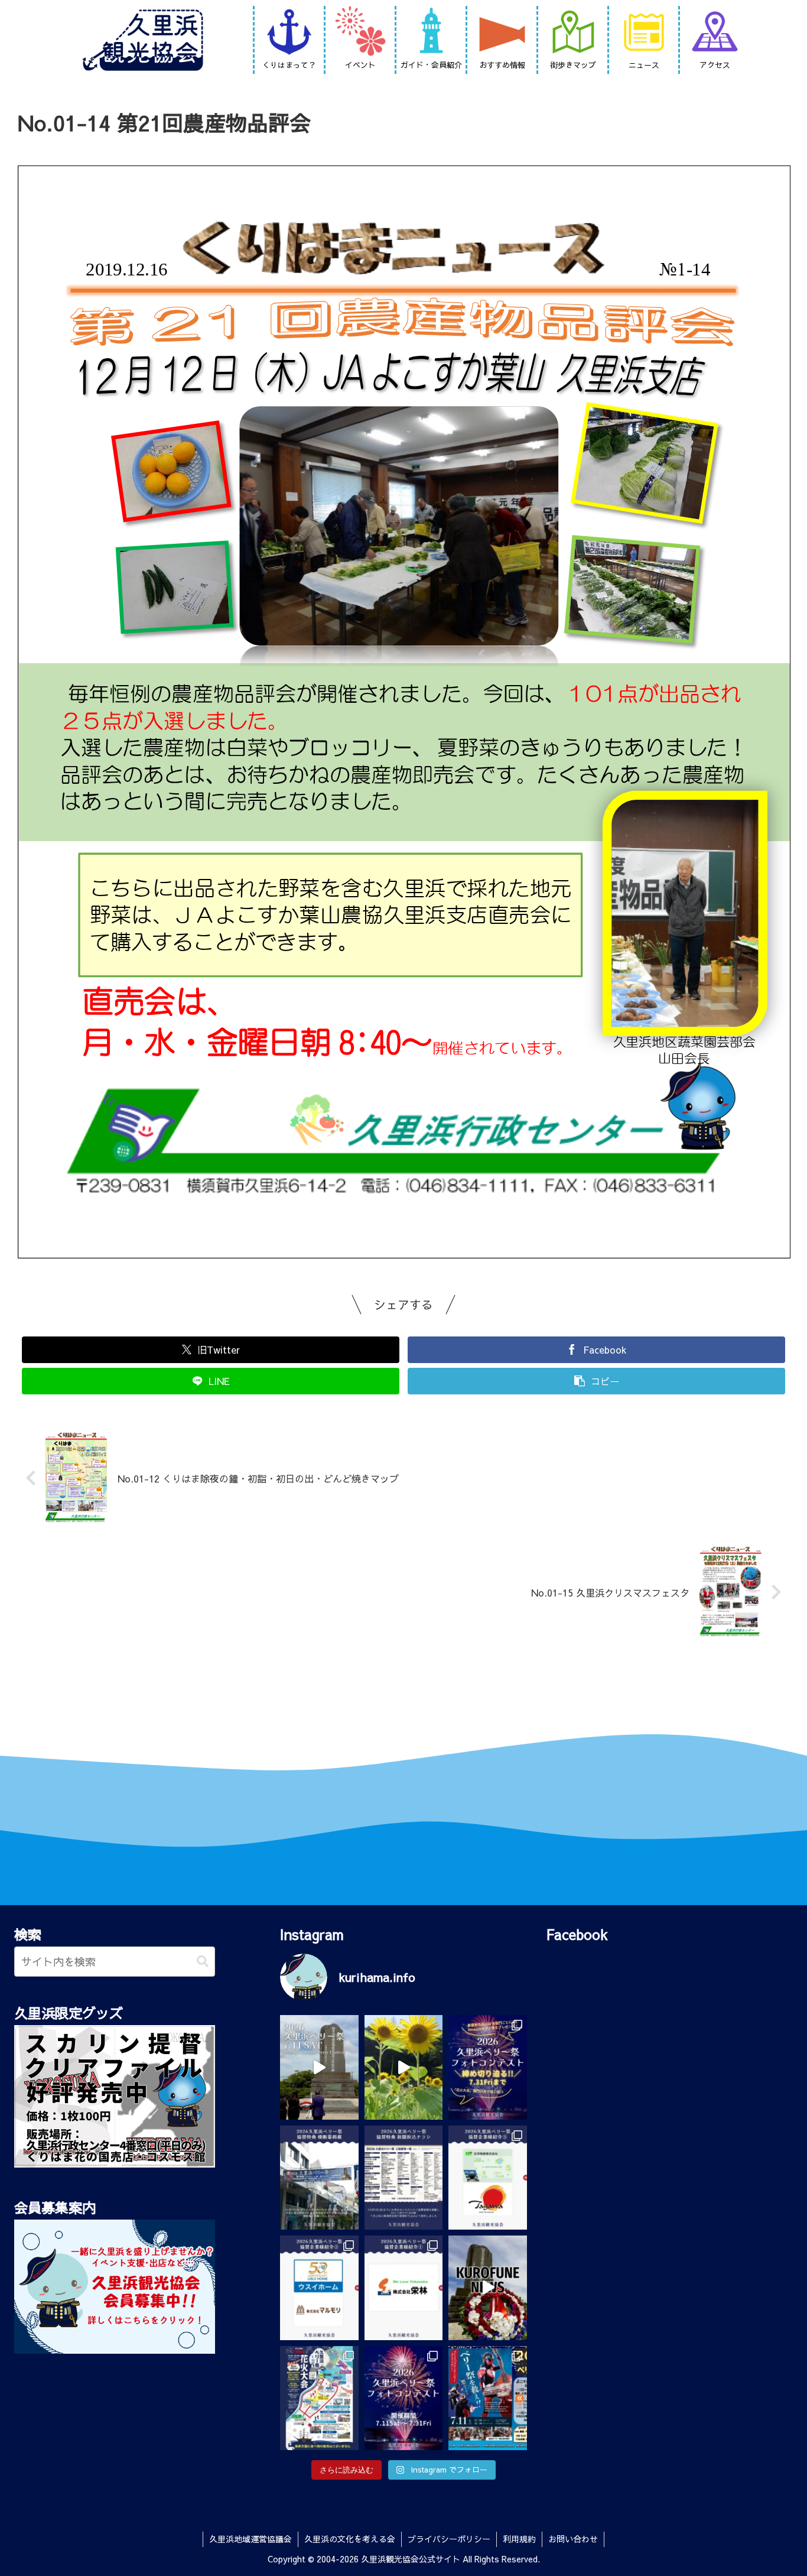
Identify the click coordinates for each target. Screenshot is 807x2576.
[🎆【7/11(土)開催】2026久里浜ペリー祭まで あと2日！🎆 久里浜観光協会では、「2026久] (404, 2398)
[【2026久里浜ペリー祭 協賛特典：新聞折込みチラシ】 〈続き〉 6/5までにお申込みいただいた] (404, 2178)
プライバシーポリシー (449, 2539)
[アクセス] (715, 33)
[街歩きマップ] (573, 33)
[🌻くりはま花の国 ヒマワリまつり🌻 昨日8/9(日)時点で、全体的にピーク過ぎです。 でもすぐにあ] (404, 2067)
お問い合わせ (573, 2539)
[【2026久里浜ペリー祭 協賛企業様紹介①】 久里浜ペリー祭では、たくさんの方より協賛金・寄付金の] (404, 2288)
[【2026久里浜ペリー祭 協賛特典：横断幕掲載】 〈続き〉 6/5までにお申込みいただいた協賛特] (319, 2178)
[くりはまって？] (289, 33)
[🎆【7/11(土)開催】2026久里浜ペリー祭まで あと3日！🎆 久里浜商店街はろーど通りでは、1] (488, 2398)
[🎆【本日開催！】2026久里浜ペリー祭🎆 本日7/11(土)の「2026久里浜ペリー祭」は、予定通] (319, 2398)
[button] (203, 1962)
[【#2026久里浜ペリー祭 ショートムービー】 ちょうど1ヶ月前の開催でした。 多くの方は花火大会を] (319, 2067)
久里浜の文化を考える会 (350, 2539)
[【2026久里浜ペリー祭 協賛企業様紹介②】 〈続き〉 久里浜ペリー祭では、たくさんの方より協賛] (319, 2288)
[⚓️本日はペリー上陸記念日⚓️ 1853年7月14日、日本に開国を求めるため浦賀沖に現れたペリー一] (488, 2288)
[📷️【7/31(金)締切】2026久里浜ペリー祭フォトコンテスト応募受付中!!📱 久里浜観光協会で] (488, 2067)
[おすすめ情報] (502, 33)
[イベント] (360, 33)
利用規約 (519, 2539)
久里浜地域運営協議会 (250, 2539)
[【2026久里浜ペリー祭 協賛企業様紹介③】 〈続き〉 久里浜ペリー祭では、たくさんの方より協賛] (488, 2178)
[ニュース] (644, 33)
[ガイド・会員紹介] (431, 33)
